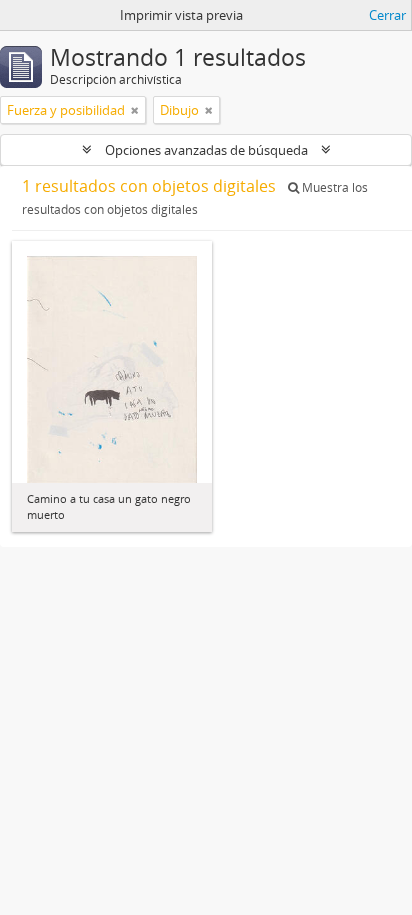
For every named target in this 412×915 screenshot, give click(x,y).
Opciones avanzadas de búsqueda (206, 150)
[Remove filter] (135, 110)
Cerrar (387, 15)
